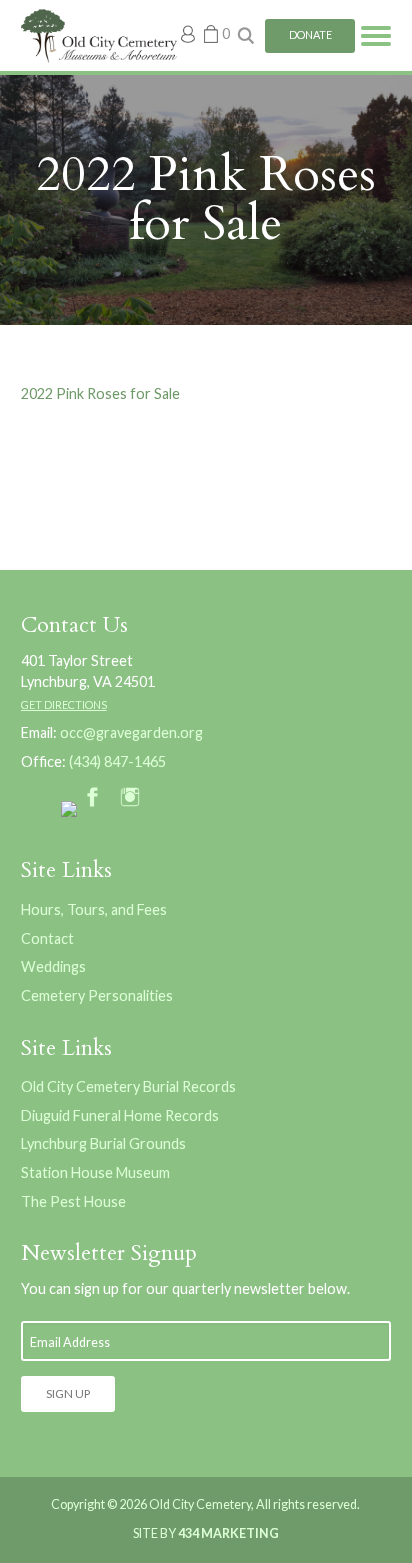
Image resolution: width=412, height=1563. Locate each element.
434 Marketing (228, 1533)
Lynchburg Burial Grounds (103, 1143)
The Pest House (73, 1201)
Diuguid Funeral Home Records (120, 1115)
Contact (47, 938)
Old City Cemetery (99, 36)
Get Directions (64, 704)
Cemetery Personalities (97, 995)
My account (189, 34)
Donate (310, 34)
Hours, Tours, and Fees (94, 909)
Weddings (53, 966)
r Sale (162, 393)
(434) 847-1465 (117, 761)
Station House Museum (95, 1172)
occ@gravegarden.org (131, 732)
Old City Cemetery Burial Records (128, 1086)
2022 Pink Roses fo (83, 393)
